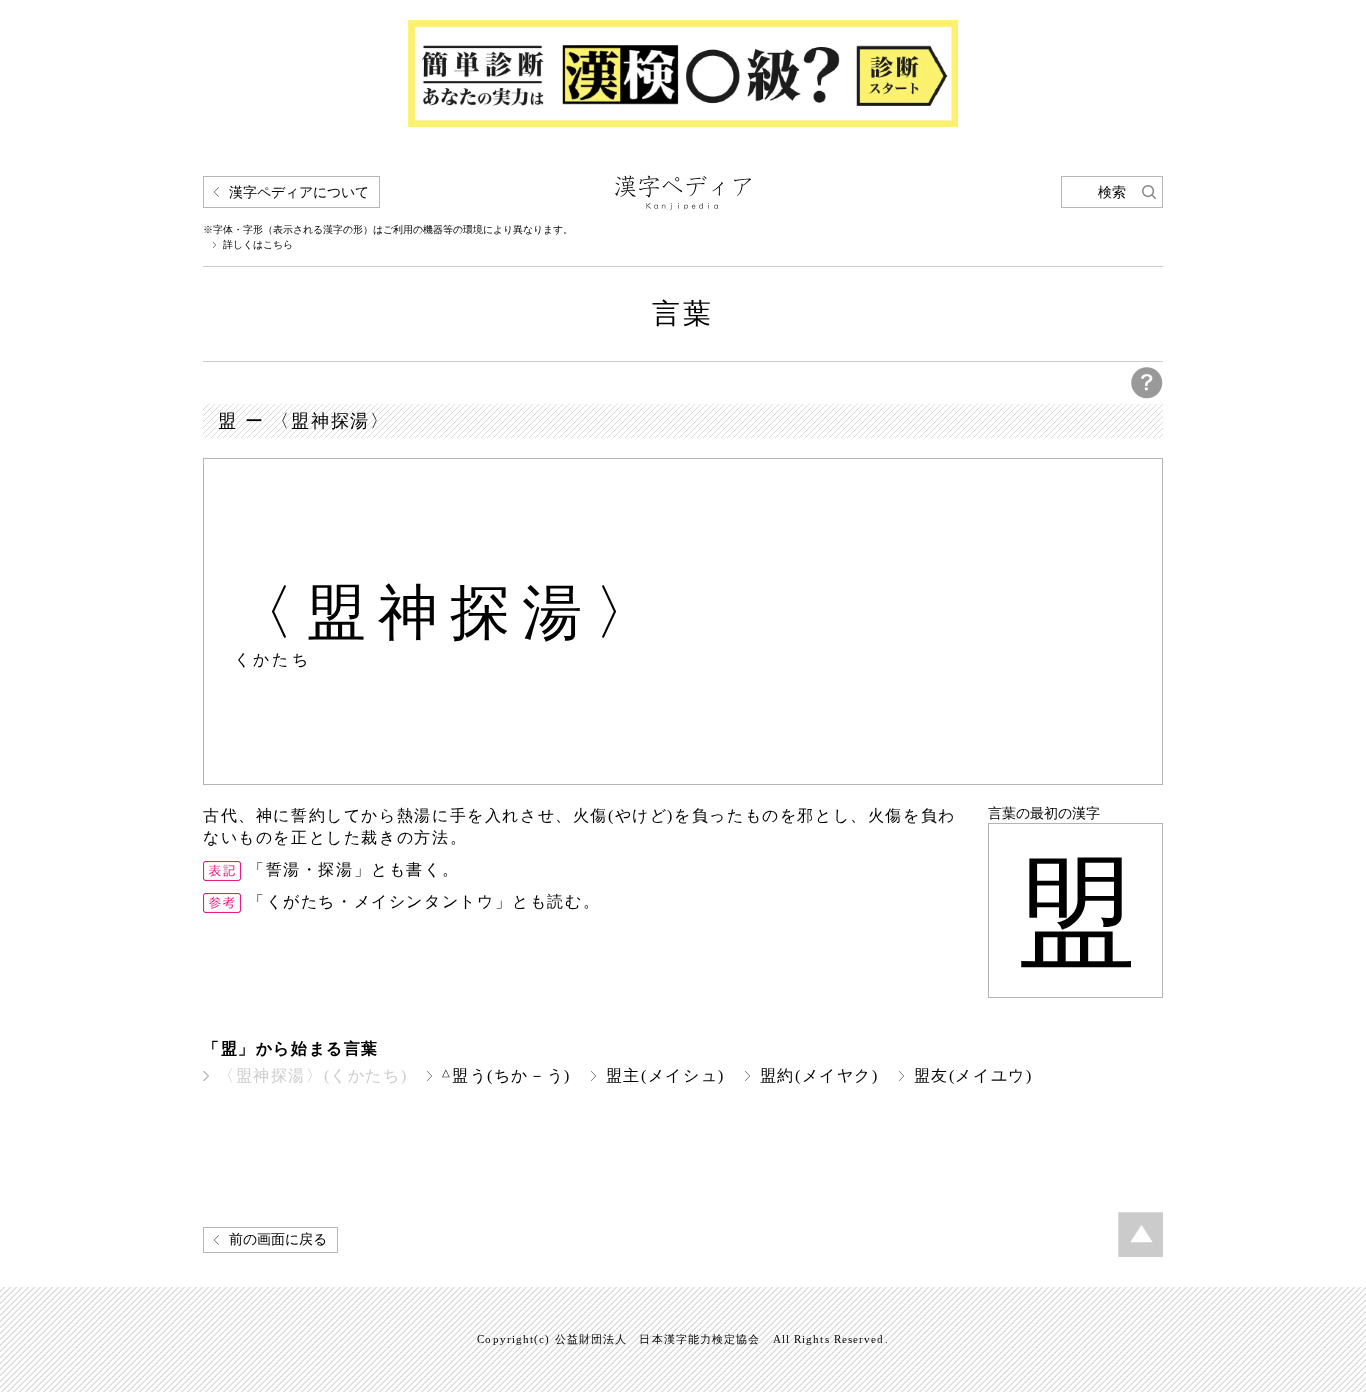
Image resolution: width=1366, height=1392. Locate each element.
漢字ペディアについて (299, 192)
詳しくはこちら (258, 245)
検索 (1112, 192)
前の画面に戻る (278, 1239)
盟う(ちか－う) (506, 1075)
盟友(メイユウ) (973, 1075)
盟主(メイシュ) (665, 1075)
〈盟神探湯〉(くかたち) (312, 1075)
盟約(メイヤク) (819, 1075)
